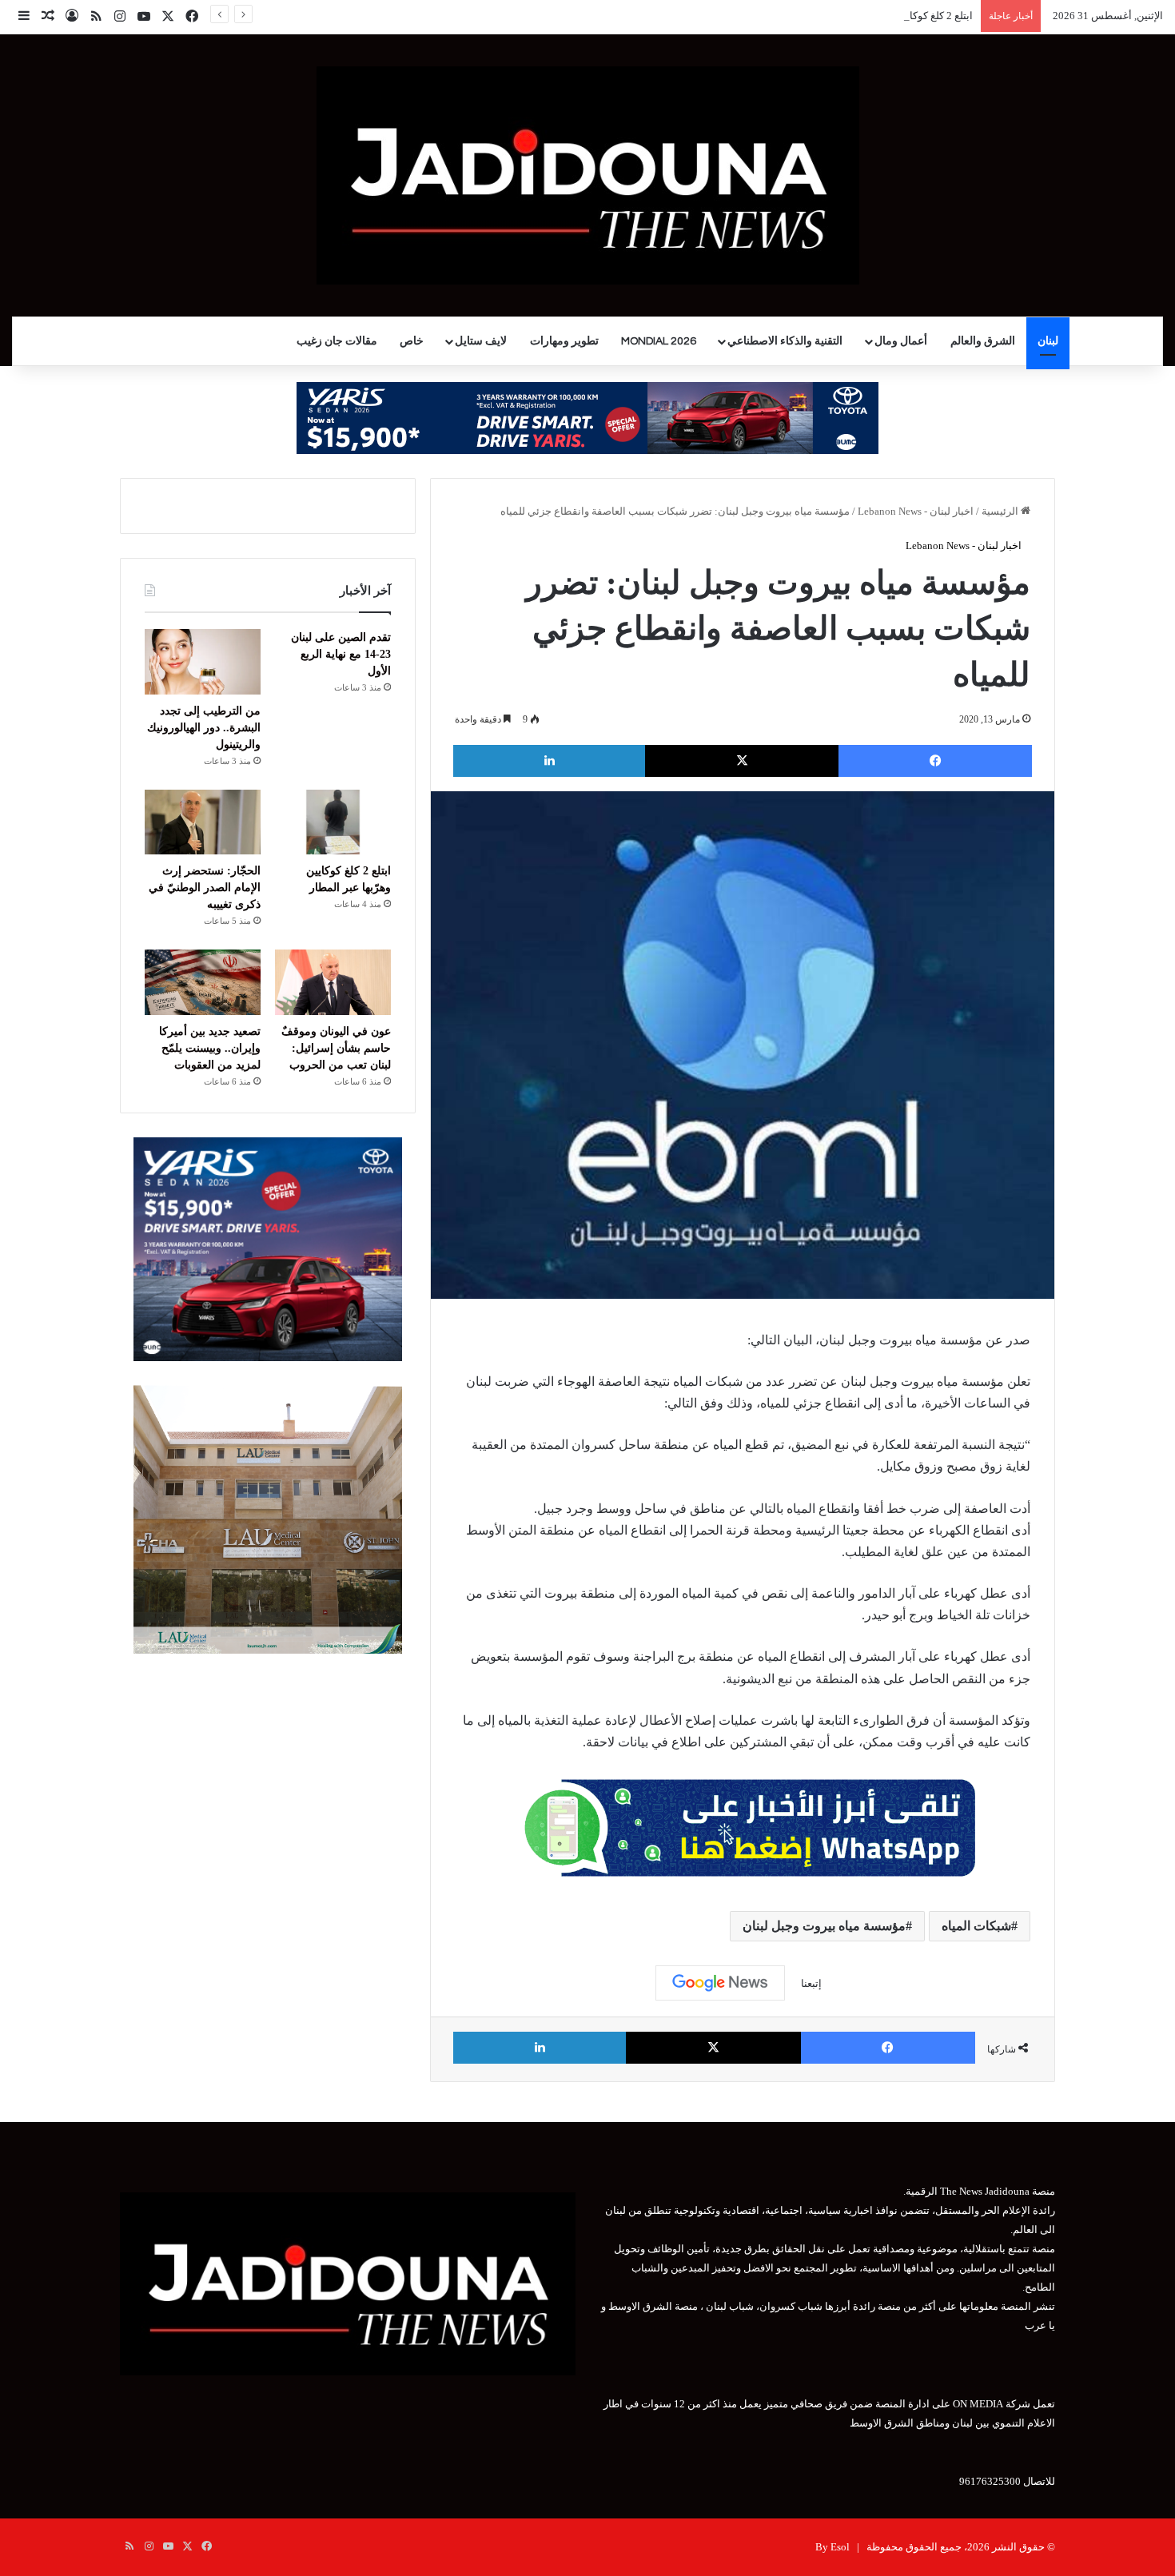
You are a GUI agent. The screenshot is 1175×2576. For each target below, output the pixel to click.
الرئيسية (1001, 511)
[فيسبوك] (935, 761)
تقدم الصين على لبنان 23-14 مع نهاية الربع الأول (341, 654)
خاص (412, 341)
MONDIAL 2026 (659, 341)
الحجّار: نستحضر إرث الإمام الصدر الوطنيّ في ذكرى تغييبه (205, 888)
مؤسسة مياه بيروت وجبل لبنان (824, 1926)
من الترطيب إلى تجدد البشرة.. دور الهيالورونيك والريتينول (204, 728)
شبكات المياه (976, 1926)
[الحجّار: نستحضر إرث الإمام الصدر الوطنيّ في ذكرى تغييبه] (203, 822)
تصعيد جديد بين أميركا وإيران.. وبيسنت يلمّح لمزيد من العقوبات (210, 1048)
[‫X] (742, 761)
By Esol (832, 2547)
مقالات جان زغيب (337, 341)
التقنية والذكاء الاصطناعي (785, 341)
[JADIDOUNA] (588, 175)
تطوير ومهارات (564, 341)
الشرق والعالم (983, 341)
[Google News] (720, 1983)
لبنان (1048, 341)
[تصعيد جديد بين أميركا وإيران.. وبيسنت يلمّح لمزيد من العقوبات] (203, 982)
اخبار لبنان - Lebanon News (916, 511)
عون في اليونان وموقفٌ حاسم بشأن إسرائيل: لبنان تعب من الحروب (336, 1048)
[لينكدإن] (549, 761)
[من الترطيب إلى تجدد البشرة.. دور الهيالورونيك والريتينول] (203, 662)
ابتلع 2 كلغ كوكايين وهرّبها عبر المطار (894, 16)
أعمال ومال (901, 341)
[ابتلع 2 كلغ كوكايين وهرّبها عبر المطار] (333, 822)
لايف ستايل (481, 341)
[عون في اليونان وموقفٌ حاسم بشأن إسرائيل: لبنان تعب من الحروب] (333, 982)
